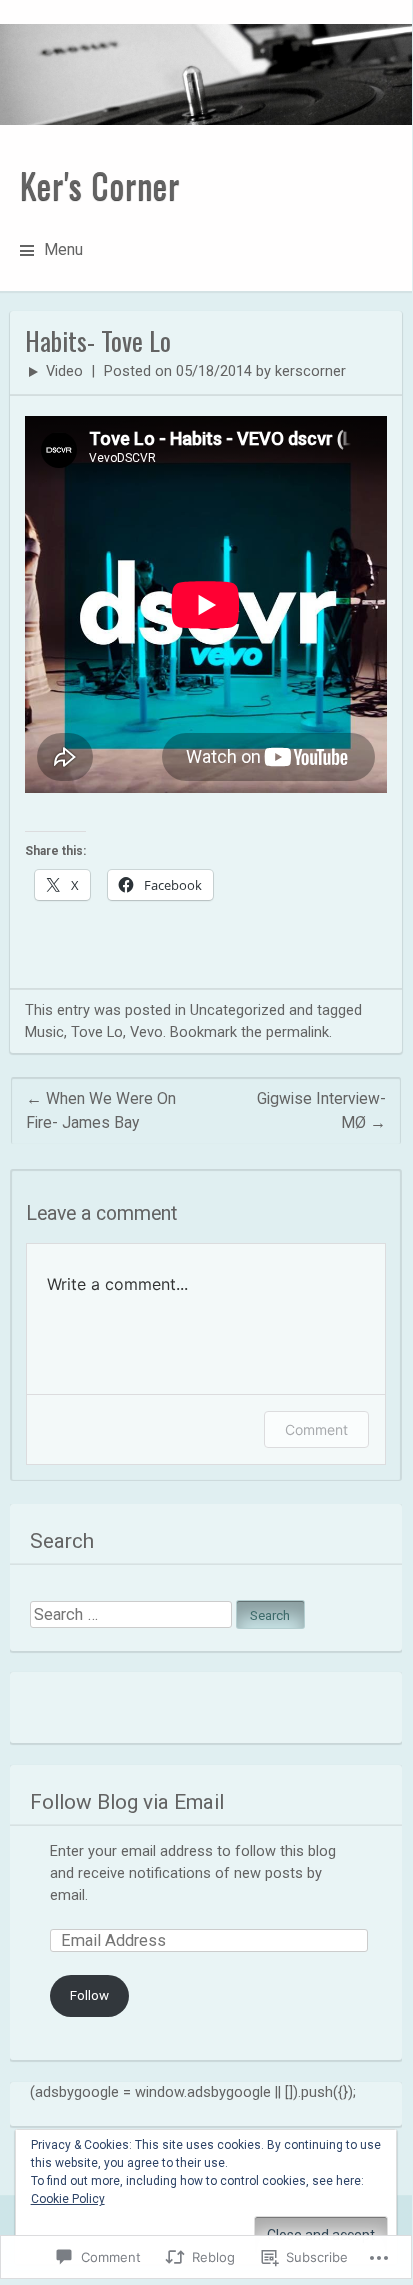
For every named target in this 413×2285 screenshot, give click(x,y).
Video (64, 371)
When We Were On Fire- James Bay (101, 1110)
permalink (297, 1032)
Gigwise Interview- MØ (321, 1110)
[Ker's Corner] (206, 74)
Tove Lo (97, 1032)
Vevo (146, 1032)
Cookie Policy (68, 2199)
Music (44, 1032)
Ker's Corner (100, 185)
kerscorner (310, 371)
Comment (316, 1429)
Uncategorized (237, 1010)
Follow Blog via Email (127, 1802)
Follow (89, 1995)
